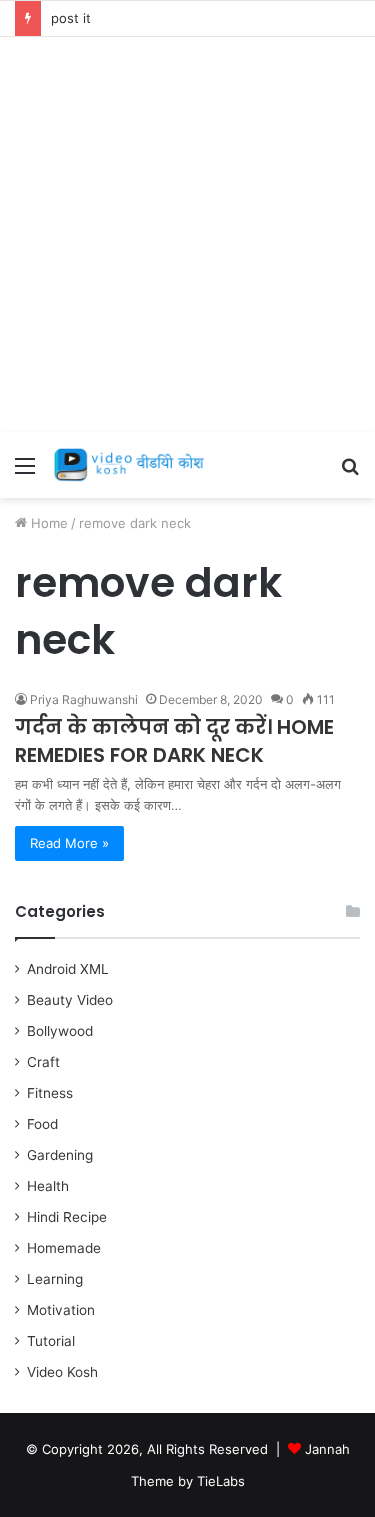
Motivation (61, 1310)
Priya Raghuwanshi (84, 699)
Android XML (68, 969)
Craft (43, 1062)
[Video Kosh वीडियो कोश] (130, 465)
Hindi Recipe (67, 1217)
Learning (55, 1279)
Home (47, 523)
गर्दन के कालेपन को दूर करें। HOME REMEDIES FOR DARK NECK (174, 741)
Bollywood (60, 1031)
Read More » (69, 843)
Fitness (50, 1093)
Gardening (60, 1155)
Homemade (64, 1248)
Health (48, 1186)
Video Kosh (62, 1372)
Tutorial (51, 1341)
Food (42, 1124)
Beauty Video (70, 1000)
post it (71, 18)
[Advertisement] (187, 234)
